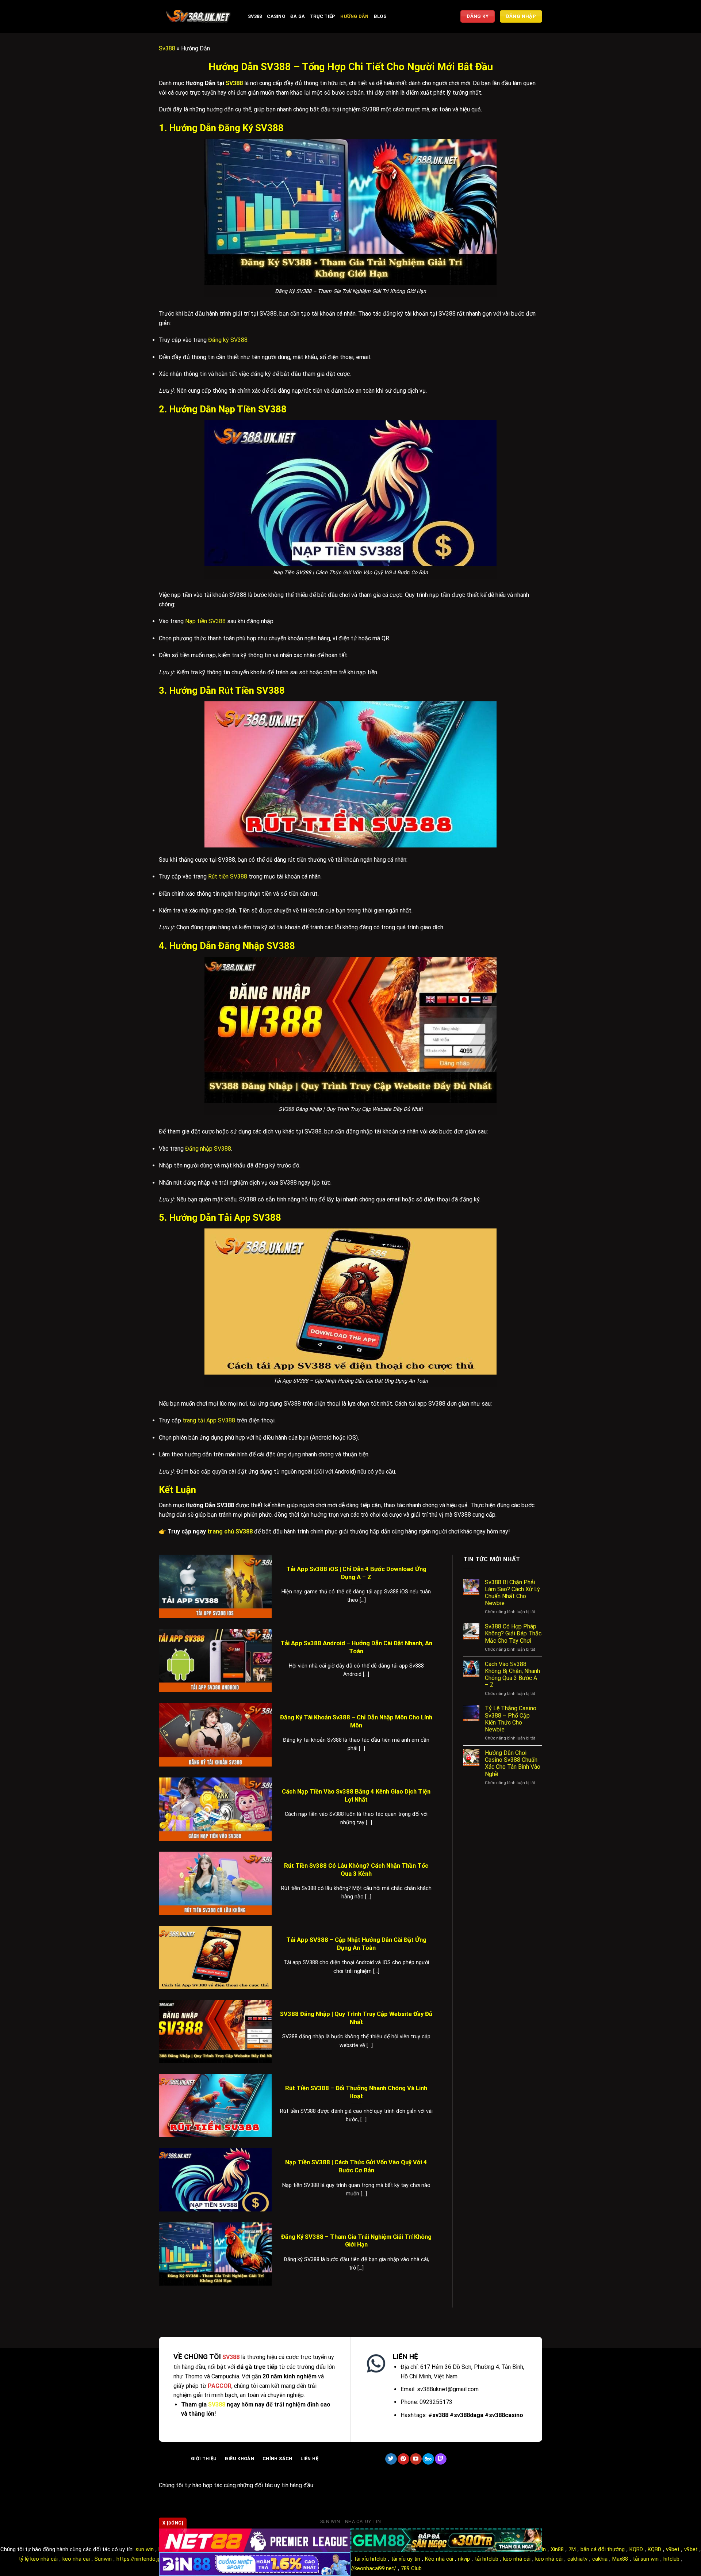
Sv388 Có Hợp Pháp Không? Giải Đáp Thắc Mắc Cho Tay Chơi (513, 1633)
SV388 (234, 83)
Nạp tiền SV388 (205, 621)
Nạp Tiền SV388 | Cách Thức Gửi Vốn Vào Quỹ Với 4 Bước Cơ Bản (356, 2166)
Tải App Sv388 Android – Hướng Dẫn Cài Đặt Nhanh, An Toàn (356, 1647)
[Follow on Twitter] (391, 2459)
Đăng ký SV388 (228, 340)
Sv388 (255, 16)
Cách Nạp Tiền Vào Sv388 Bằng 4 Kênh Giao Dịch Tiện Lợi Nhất (356, 1796)
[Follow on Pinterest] (403, 2459)
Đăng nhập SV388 (208, 1149)
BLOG (380, 16)
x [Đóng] (173, 2523)
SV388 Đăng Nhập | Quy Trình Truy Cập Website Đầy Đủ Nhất (356, 2018)
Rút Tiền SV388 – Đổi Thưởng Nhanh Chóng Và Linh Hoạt (356, 2092)
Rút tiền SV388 (228, 877)
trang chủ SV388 (230, 1531)
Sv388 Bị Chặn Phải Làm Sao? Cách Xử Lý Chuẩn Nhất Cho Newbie (512, 1593)
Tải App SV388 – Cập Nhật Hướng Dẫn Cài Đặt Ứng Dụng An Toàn (356, 1944)
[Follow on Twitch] (440, 2459)
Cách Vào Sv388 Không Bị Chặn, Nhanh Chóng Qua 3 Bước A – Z (512, 1675)
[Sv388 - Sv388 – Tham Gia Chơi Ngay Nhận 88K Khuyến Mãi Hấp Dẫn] (198, 16)
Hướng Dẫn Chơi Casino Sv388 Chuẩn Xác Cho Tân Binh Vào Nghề (513, 1763)
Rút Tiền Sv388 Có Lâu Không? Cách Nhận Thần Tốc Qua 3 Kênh (356, 1870)
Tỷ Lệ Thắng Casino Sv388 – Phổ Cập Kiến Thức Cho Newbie (511, 1719)
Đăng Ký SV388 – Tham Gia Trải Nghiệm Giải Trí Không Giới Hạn (356, 2241)
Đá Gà (298, 16)
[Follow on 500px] (428, 2459)
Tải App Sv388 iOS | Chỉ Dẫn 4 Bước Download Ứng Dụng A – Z (356, 1573)
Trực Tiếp (323, 16)
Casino (276, 16)
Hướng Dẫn (354, 16)
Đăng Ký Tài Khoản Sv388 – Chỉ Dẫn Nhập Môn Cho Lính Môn (356, 1721)
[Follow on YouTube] (416, 2459)
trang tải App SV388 (209, 1420)
